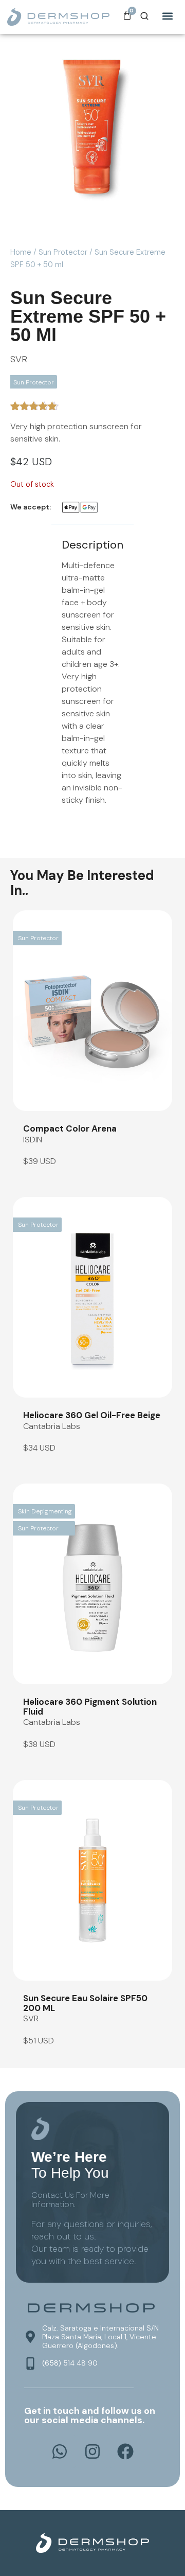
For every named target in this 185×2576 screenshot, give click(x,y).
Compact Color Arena (70, 1128)
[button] (168, 16)
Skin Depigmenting (45, 1511)
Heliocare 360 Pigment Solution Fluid (90, 1707)
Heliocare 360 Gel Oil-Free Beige (92, 1415)
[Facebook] (125, 2451)
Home (21, 252)
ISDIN (33, 1140)
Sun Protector (63, 252)
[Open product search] (144, 16)
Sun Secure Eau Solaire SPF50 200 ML (85, 2003)
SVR (19, 359)
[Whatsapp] (60, 2451)
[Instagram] (92, 2451)
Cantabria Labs (52, 1426)
